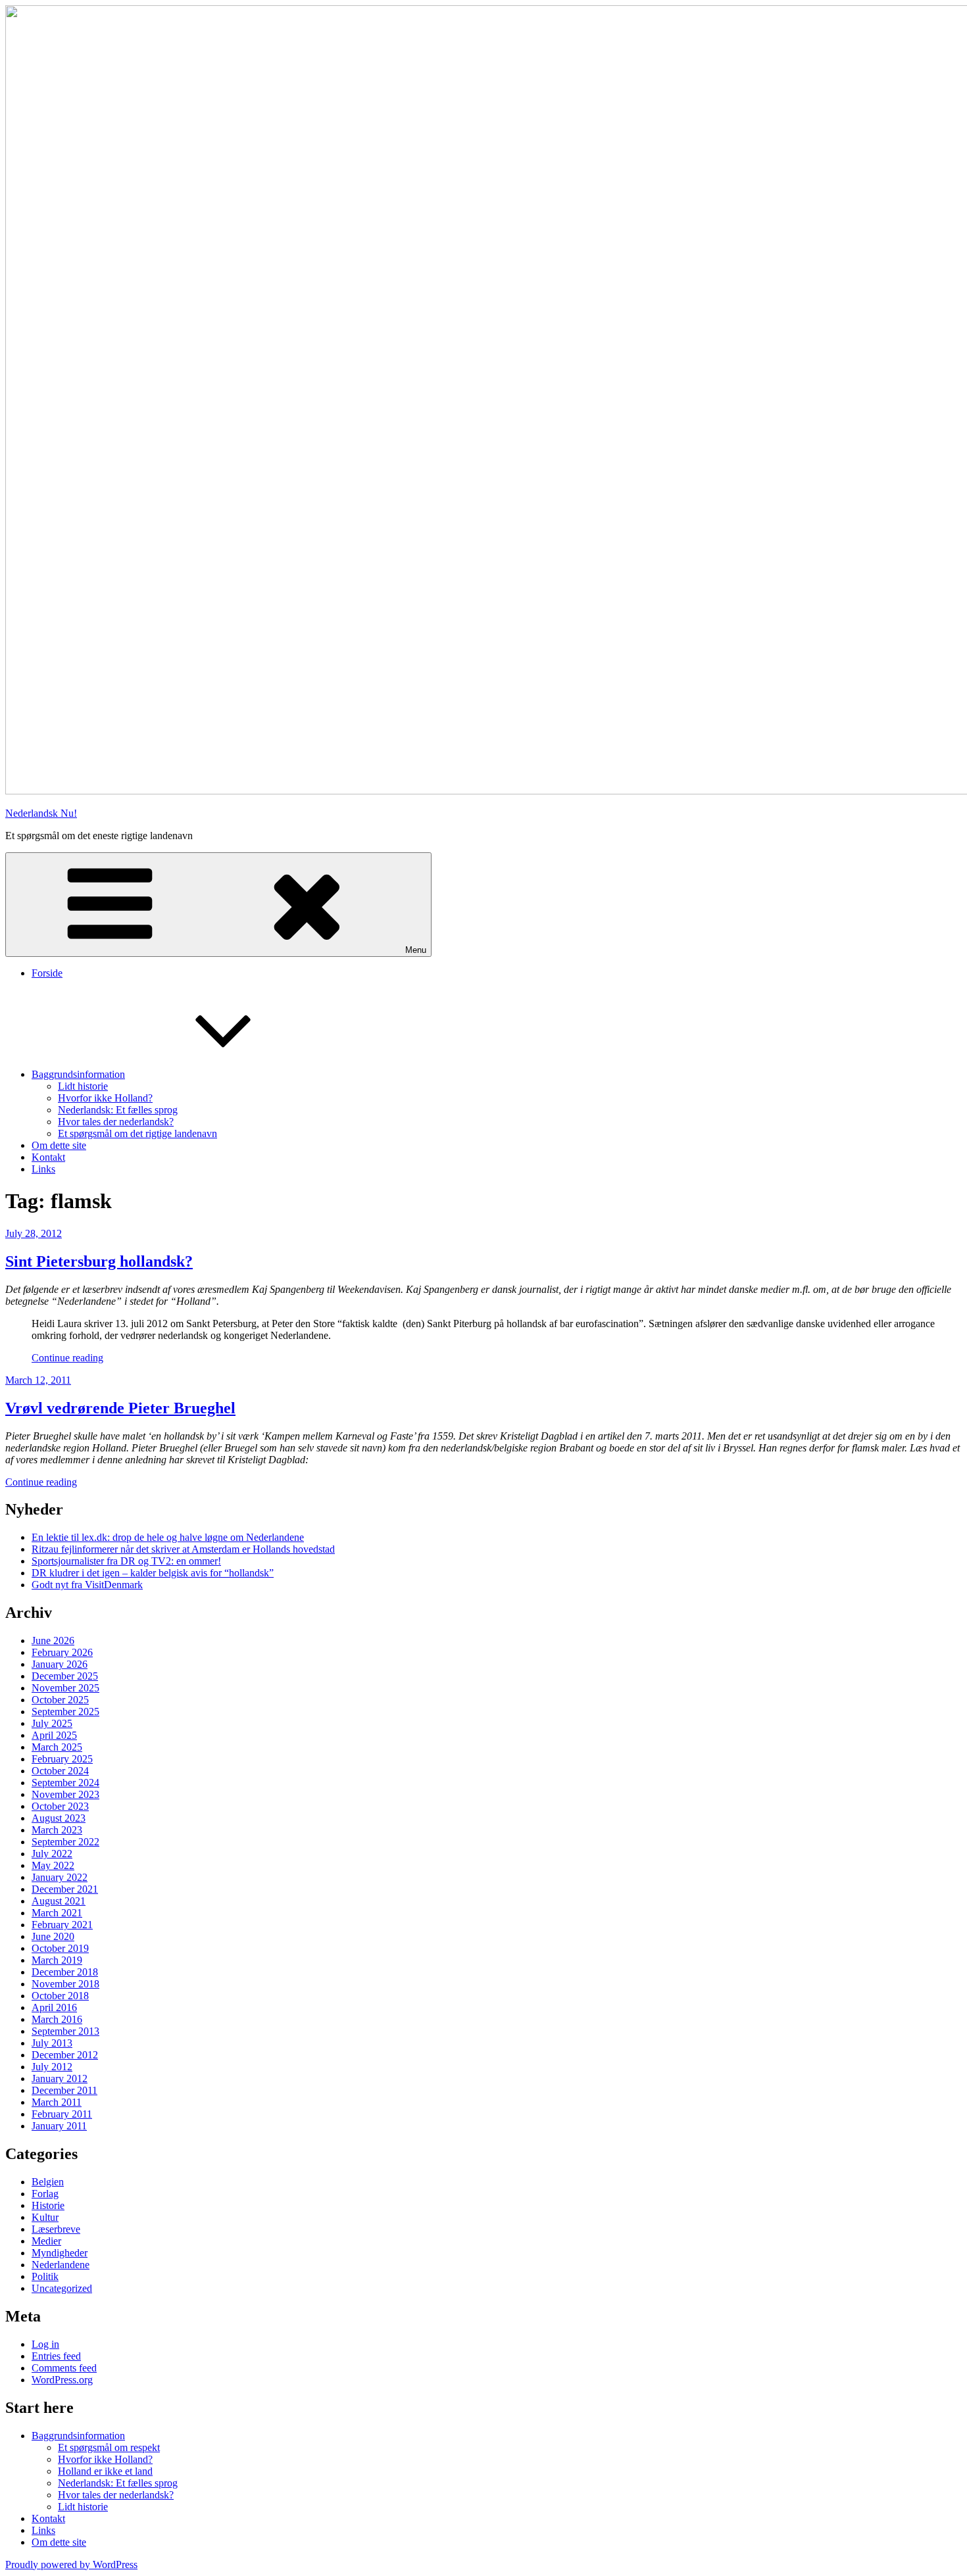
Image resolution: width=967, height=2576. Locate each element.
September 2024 (65, 1783)
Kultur (45, 2217)
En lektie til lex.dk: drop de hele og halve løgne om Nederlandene (168, 1537)
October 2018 (60, 1996)
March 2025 (57, 1747)
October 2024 (60, 1771)
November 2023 (65, 1794)
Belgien (48, 2182)
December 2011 (64, 2090)
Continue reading (67, 1358)
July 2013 (52, 2043)
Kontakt (48, 1157)
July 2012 (52, 2067)
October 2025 (60, 1700)
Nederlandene (61, 2265)
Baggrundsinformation (78, 1074)
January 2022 (60, 1877)
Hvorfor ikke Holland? (105, 1098)
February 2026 (62, 1652)
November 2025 (65, 1688)
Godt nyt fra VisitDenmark (87, 1585)
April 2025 (54, 1735)
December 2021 (65, 1889)
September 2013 (65, 2031)
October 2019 (60, 1948)
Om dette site (59, 1145)
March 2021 (57, 1913)
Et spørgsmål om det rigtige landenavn (137, 1133)
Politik (45, 2276)
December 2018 (65, 1972)
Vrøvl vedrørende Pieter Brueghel (120, 1408)
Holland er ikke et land (105, 2471)
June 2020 (53, 1936)
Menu (416, 950)
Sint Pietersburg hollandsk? (99, 1261)
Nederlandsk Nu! (41, 813)
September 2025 (65, 1712)
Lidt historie (83, 1086)
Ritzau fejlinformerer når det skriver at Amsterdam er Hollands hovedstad (183, 1549)
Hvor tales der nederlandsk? (116, 1122)
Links (43, 1169)
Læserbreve (56, 2229)
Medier (46, 2241)
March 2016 (57, 2019)
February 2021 (62, 1925)
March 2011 (57, 2102)
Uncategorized (62, 2288)
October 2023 (60, 1806)
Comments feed (64, 2368)
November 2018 (65, 1984)
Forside (47, 973)
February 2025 (62, 1759)
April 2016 (54, 2007)
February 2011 (62, 2114)
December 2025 (65, 1676)
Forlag (45, 2194)
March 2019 (57, 1960)
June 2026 (53, 1640)
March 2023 (57, 1830)
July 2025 (52, 1723)
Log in (45, 2344)
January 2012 (60, 2078)
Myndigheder (60, 2253)
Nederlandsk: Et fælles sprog (118, 1110)
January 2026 (60, 1664)
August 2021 (59, 1901)
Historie (48, 2205)
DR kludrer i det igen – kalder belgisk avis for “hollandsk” (153, 1573)
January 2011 (59, 2126)
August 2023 (59, 1818)
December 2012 (65, 2055)
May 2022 (53, 1865)
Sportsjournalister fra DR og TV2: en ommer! (126, 1561)
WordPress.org (62, 2380)
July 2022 (52, 1854)
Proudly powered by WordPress (71, 2564)
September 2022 (65, 1842)
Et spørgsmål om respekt (109, 2447)
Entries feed (56, 2356)
